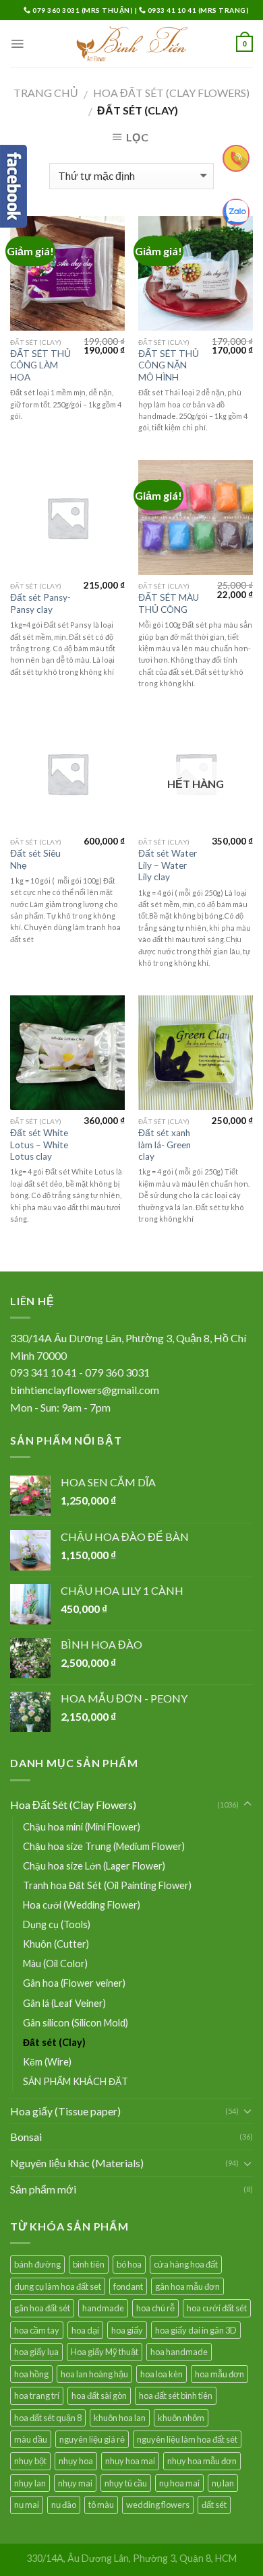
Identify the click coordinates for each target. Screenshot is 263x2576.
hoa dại (85, 2330)
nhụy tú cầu (126, 2483)
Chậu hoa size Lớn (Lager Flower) (94, 1866)
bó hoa (129, 2264)
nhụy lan (30, 2483)
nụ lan (223, 2483)
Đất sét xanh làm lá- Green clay (165, 1145)
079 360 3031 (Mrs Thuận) (83, 10)
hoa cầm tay (37, 2330)
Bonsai (26, 2137)
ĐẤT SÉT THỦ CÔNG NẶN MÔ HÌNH (169, 365)
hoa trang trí (37, 2396)
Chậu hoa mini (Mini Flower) (82, 1827)
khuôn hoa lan (120, 2418)
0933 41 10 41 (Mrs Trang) (197, 10)
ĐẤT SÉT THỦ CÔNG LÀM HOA (40, 365)
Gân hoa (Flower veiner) (74, 1983)
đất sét (214, 2505)
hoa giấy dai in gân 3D (196, 2330)
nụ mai (27, 2505)
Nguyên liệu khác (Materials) (77, 2163)
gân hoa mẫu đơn (187, 2286)
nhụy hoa (76, 2461)
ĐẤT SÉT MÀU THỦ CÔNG (169, 603)
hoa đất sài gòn (99, 2396)
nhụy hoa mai (130, 2461)
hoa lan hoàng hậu (94, 2374)
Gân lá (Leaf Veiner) (64, 2003)
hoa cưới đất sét (217, 2308)
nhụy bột (30, 2461)
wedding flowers (158, 2505)
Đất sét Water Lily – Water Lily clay (168, 865)
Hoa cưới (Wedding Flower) (82, 1905)
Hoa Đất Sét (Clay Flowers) (171, 93)
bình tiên (89, 2264)
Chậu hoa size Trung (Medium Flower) (104, 1846)
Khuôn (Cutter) (56, 1944)
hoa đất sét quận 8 (48, 2418)
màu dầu (31, 2439)
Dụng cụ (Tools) (57, 1924)
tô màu (101, 2505)
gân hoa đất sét (42, 2308)
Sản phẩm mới (43, 2189)
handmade (103, 2308)
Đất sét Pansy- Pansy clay (40, 603)
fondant (128, 2286)
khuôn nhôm (181, 2418)
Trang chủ (46, 93)
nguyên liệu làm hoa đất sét (187, 2439)
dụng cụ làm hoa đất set (58, 2286)
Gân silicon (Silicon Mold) (76, 2023)
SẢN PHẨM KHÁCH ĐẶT (76, 2081)
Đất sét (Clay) (54, 2042)
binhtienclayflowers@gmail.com (85, 1390)
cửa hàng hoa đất (186, 2264)
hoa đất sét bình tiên (176, 2396)
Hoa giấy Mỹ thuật (105, 2352)
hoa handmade (179, 2352)
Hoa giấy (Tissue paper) (65, 2111)
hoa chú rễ (155, 2308)
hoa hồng (31, 2374)
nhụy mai (75, 2483)
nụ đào (64, 2505)
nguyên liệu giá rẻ (92, 2439)
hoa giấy (127, 2330)
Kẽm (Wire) (47, 2062)
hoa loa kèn (162, 2374)
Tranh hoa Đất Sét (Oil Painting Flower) (107, 1885)
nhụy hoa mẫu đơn (202, 2461)
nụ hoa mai (179, 2483)
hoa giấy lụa (36, 2352)
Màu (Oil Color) (55, 1963)
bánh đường (37, 2264)
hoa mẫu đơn (220, 2374)
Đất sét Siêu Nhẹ (35, 859)
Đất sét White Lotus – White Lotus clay (39, 1145)
